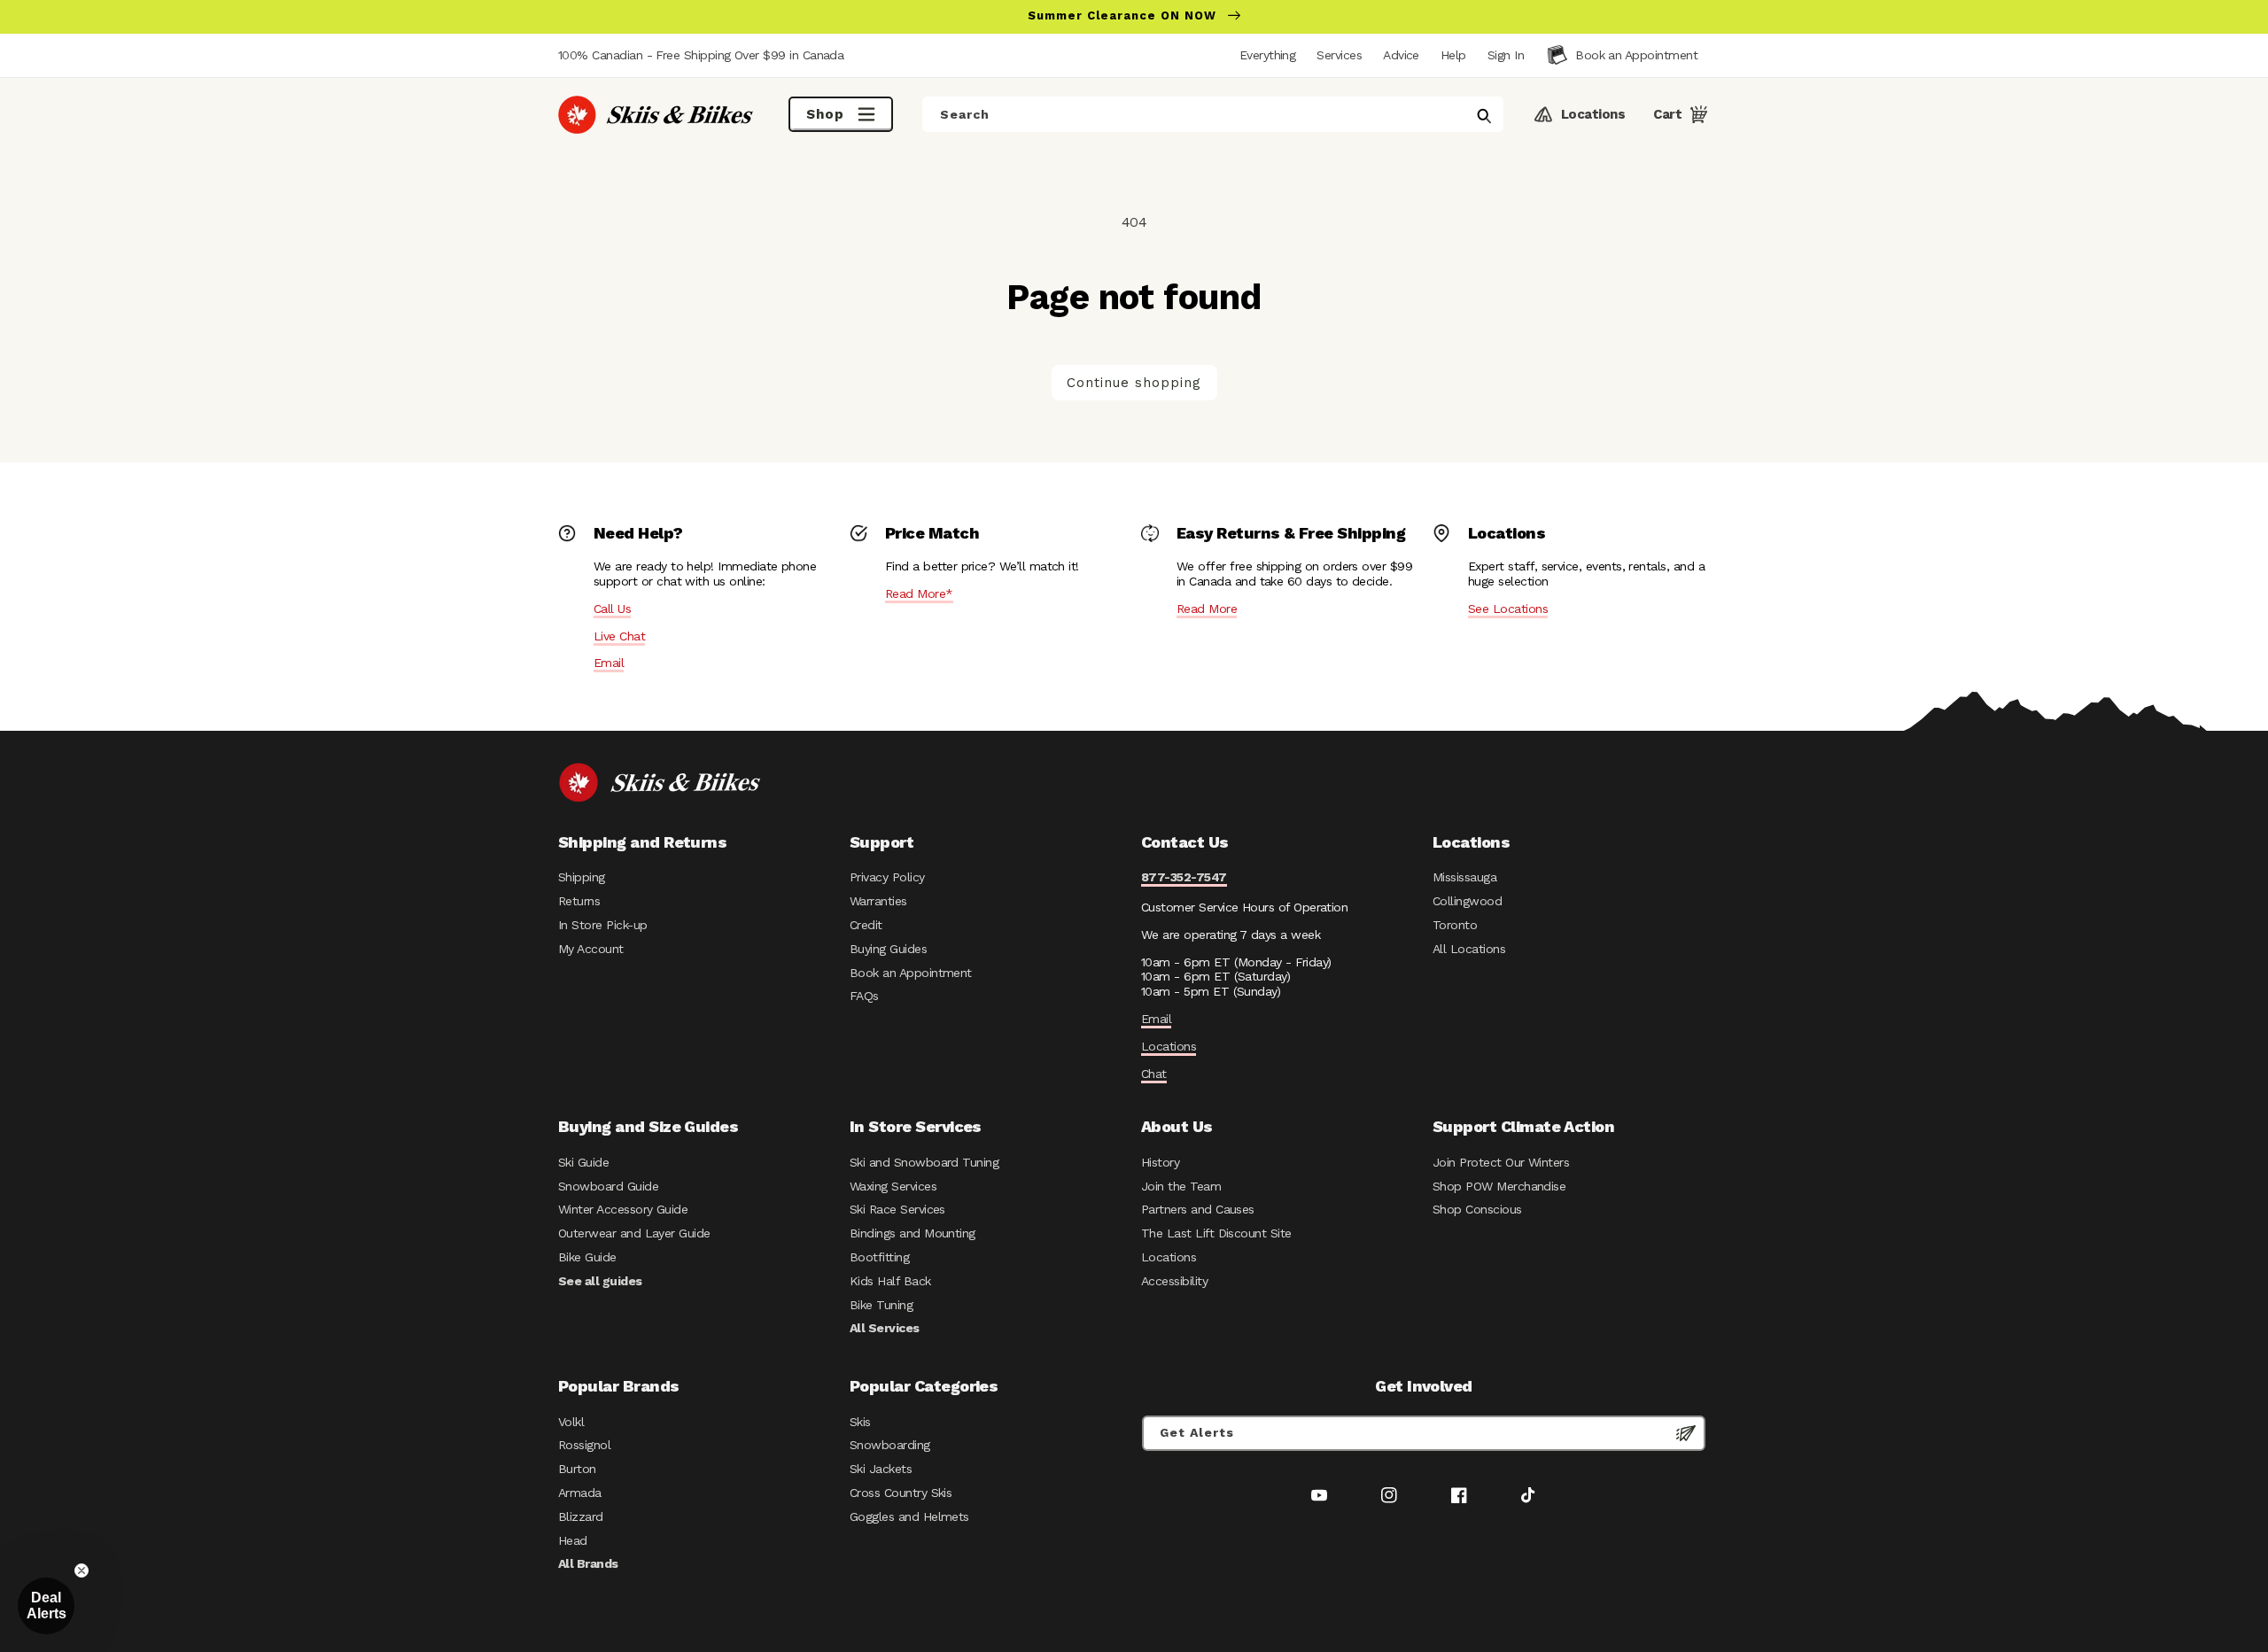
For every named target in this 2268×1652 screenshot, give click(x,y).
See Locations (1508, 609)
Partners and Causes (1198, 1209)
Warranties (878, 901)
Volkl (571, 1422)
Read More (1207, 609)
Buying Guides (888, 949)
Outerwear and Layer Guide (634, 1233)
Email (609, 663)
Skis (860, 1422)
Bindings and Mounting (913, 1233)
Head (573, 1540)
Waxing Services (893, 1186)
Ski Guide (583, 1162)
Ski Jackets (881, 1469)
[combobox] (1213, 114)
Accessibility (1174, 1281)
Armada (580, 1493)
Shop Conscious (1477, 1209)
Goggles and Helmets (909, 1516)
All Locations (1469, 949)
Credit (866, 925)
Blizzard (581, 1516)
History (1160, 1162)
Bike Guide (587, 1257)
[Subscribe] (1686, 1433)
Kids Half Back (890, 1281)
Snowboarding (890, 1445)
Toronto (1455, 925)
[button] (1506, 55)
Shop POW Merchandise (1499, 1186)
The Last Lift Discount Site (1216, 1233)
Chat (1154, 1074)
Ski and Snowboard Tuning (924, 1162)
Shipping (582, 877)
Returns (579, 901)
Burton (577, 1469)
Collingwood (1467, 901)
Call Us (612, 609)
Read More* (919, 593)
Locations (1169, 1046)
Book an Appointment (911, 973)
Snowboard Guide (608, 1186)
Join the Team (1181, 1186)
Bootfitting (879, 1257)
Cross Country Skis (901, 1493)
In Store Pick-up (602, 925)
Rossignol (584, 1445)
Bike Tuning (881, 1305)
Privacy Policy (887, 877)
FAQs (864, 996)
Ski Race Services (897, 1209)
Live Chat (619, 636)
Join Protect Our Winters (1501, 1162)
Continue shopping (1134, 383)
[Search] (1484, 116)
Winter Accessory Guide (623, 1209)
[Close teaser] (82, 1571)
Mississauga (1464, 877)
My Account (591, 949)
